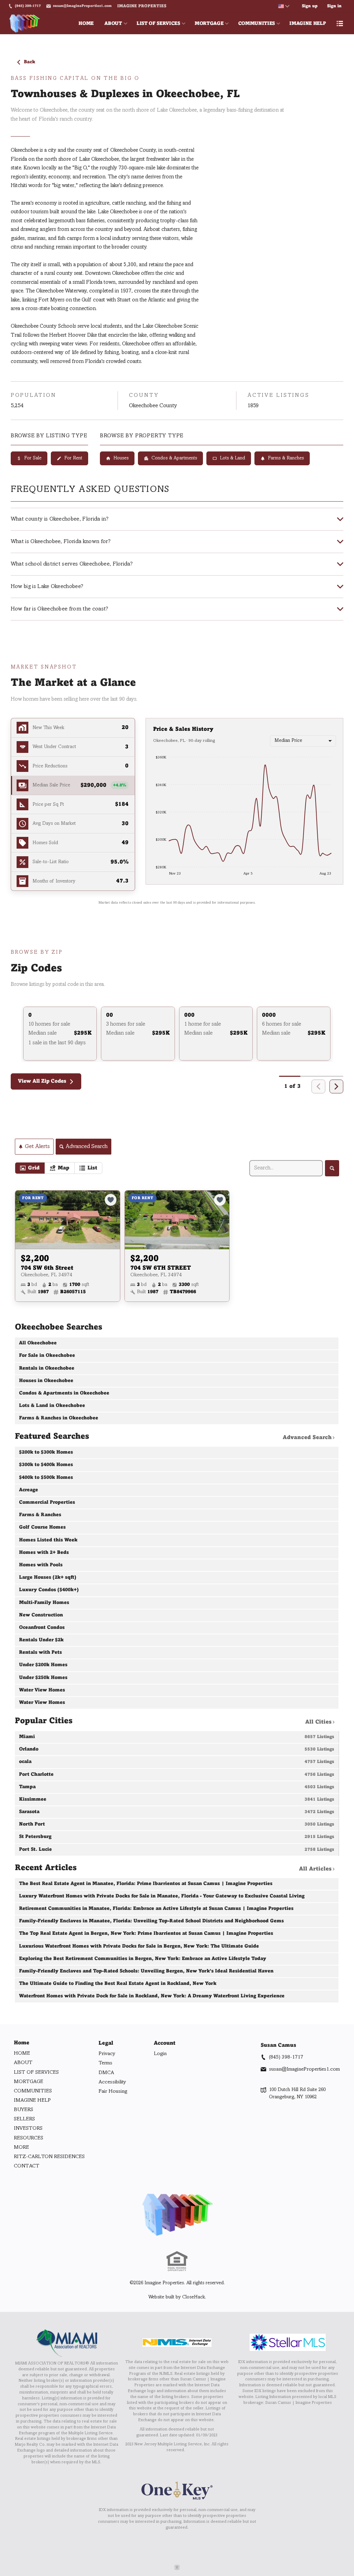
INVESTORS (28, 2128)
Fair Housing (113, 2091)
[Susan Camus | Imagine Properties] (177, 2215)
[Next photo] (112, 1220)
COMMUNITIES (257, 24)
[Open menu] (340, 24)
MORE (21, 2147)
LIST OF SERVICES (158, 24)
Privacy (107, 2054)
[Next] (336, 1086)
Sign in (334, 6)
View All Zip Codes (42, 1081)
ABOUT (113, 24)
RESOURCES (29, 2138)
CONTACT (27, 2166)
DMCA (106, 2073)
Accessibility (112, 2082)
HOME (86, 24)
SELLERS (24, 2119)
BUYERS (24, 2110)
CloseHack (194, 2297)
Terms (105, 2063)
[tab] (30, 1168)
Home (22, 2043)
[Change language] (284, 6)
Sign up (310, 6)
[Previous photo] (23, 1220)
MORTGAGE (209, 24)
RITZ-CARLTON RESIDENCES (49, 2157)
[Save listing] (111, 1200)
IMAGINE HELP (308, 24)
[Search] (332, 1168)
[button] (73, 786)
